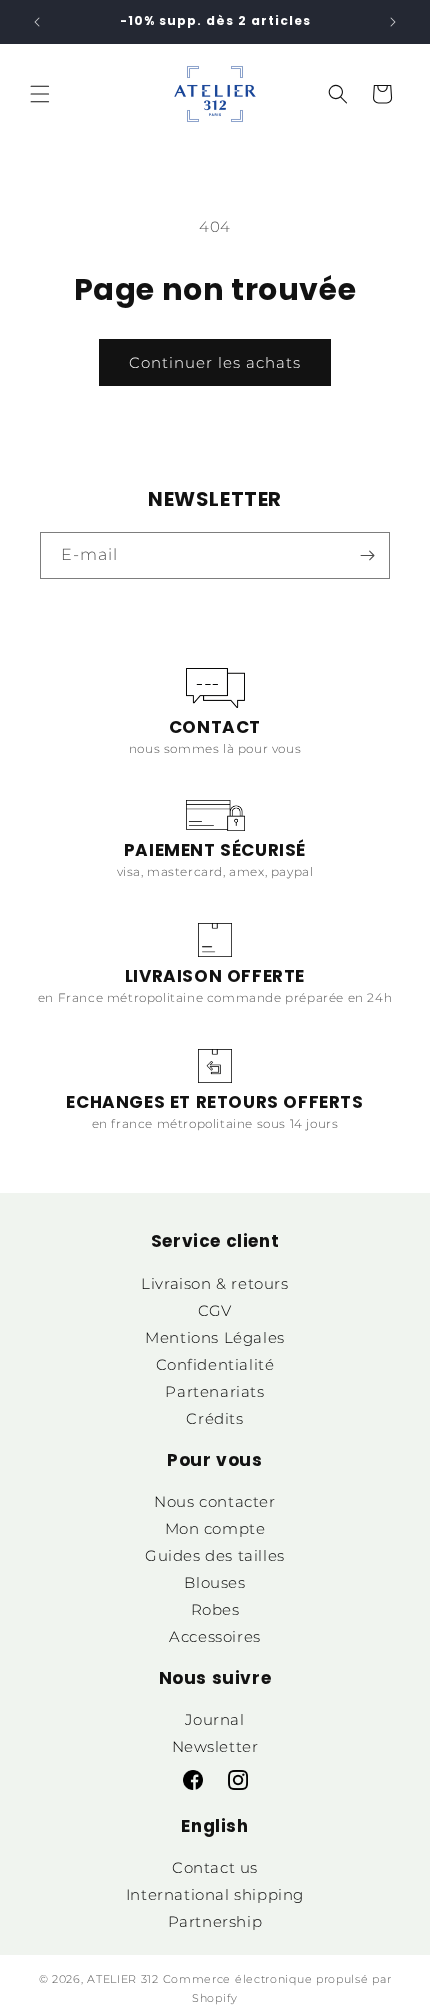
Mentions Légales (215, 1337)
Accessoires (215, 1636)
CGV (215, 1310)
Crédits (214, 1418)
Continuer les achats (215, 362)
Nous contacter (214, 1501)
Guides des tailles (215, 1555)
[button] (40, 94)
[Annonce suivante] (393, 22)
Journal (214, 1719)
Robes (215, 1609)
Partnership (215, 1921)
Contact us (215, 1867)
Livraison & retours (214, 1283)
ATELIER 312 (123, 1979)
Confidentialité (215, 1364)
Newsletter (215, 1746)
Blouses (214, 1582)
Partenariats (214, 1391)
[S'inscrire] (367, 555)
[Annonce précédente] (37, 22)
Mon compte (215, 1528)
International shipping (215, 1894)
